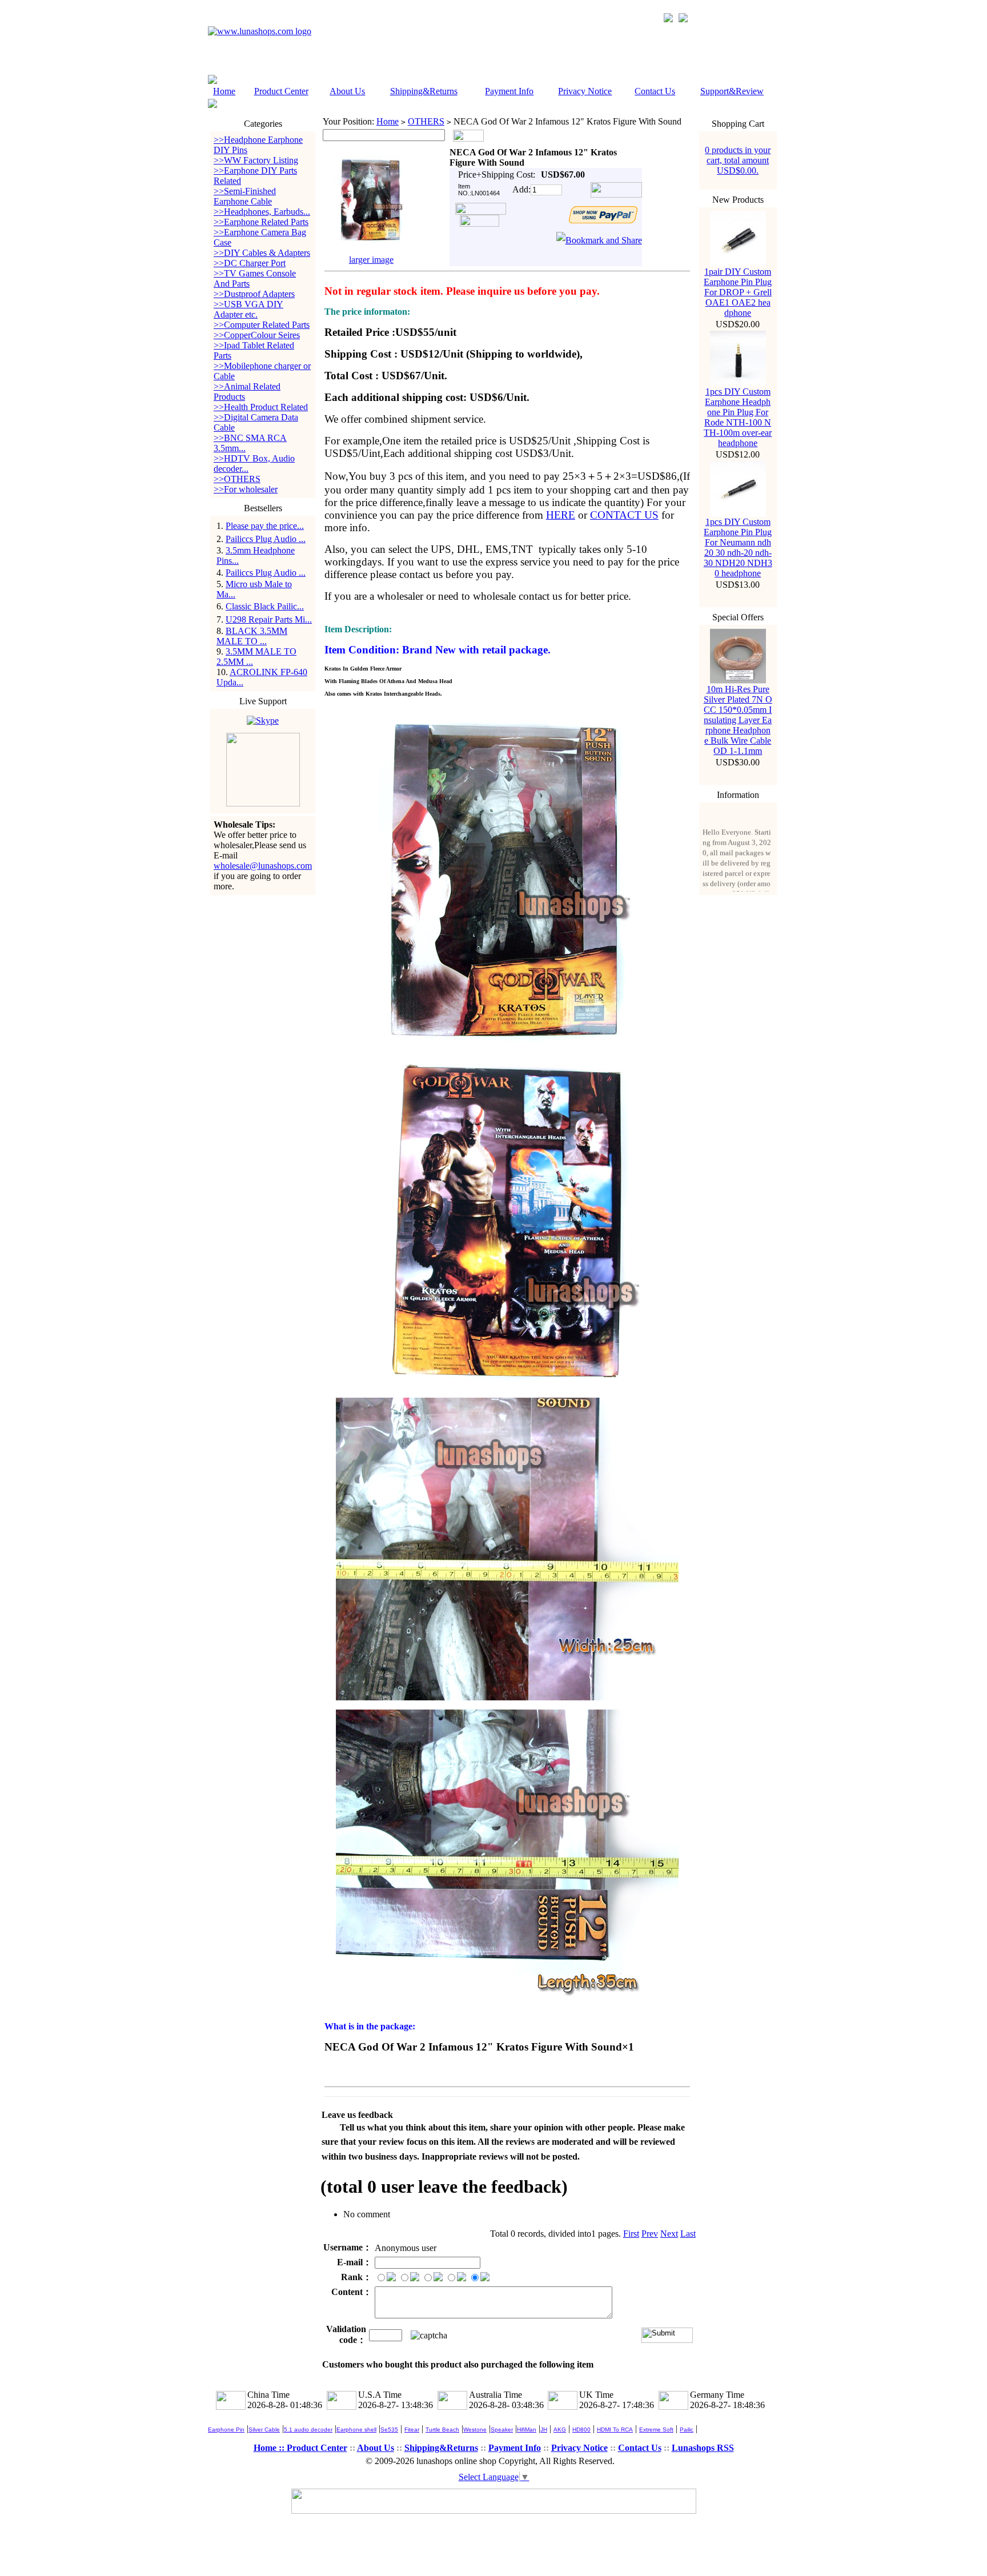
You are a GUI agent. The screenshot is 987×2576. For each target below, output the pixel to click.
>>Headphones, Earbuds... (262, 212)
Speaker (502, 2429)
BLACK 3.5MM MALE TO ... (252, 636)
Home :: (270, 2448)
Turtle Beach (442, 2429)
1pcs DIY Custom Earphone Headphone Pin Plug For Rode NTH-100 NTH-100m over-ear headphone (738, 417)
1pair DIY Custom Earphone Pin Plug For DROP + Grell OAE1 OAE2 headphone (738, 292)
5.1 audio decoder (308, 2429)
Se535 (389, 2429)
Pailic (687, 2429)
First (631, 2234)
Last (688, 2234)
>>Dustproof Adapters (254, 294)
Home (224, 91)
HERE (561, 515)
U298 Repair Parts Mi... (269, 619)
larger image (371, 260)
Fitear (412, 2429)
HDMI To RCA (615, 2429)
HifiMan (527, 2429)
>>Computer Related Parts (262, 325)
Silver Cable (264, 2429)
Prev (650, 2234)
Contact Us (655, 91)
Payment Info (509, 91)
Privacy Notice (585, 91)
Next (669, 2234)
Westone (475, 2429)
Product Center (281, 91)
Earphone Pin (226, 2429)
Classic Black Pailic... (265, 606)
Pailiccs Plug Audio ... (266, 539)
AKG (560, 2429)
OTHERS (426, 121)
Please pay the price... (265, 526)
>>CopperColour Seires (257, 335)
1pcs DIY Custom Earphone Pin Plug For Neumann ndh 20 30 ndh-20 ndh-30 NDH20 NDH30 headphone (738, 547)
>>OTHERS (237, 479)
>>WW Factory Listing (256, 160)
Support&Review (732, 91)
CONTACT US (624, 515)
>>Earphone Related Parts (261, 222)
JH (544, 2429)
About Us (347, 91)
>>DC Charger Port (250, 263)
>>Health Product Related (261, 407)
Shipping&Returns (424, 91)
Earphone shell (356, 2429)
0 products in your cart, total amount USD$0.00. (738, 160)
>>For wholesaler (246, 489)
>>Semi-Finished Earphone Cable (245, 196)
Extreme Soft (656, 2429)
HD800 (581, 2429)
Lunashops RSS (703, 2448)
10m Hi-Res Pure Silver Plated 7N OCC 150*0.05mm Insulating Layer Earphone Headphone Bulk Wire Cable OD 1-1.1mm (738, 720)
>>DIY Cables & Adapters (262, 253)
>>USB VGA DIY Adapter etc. (248, 309)
